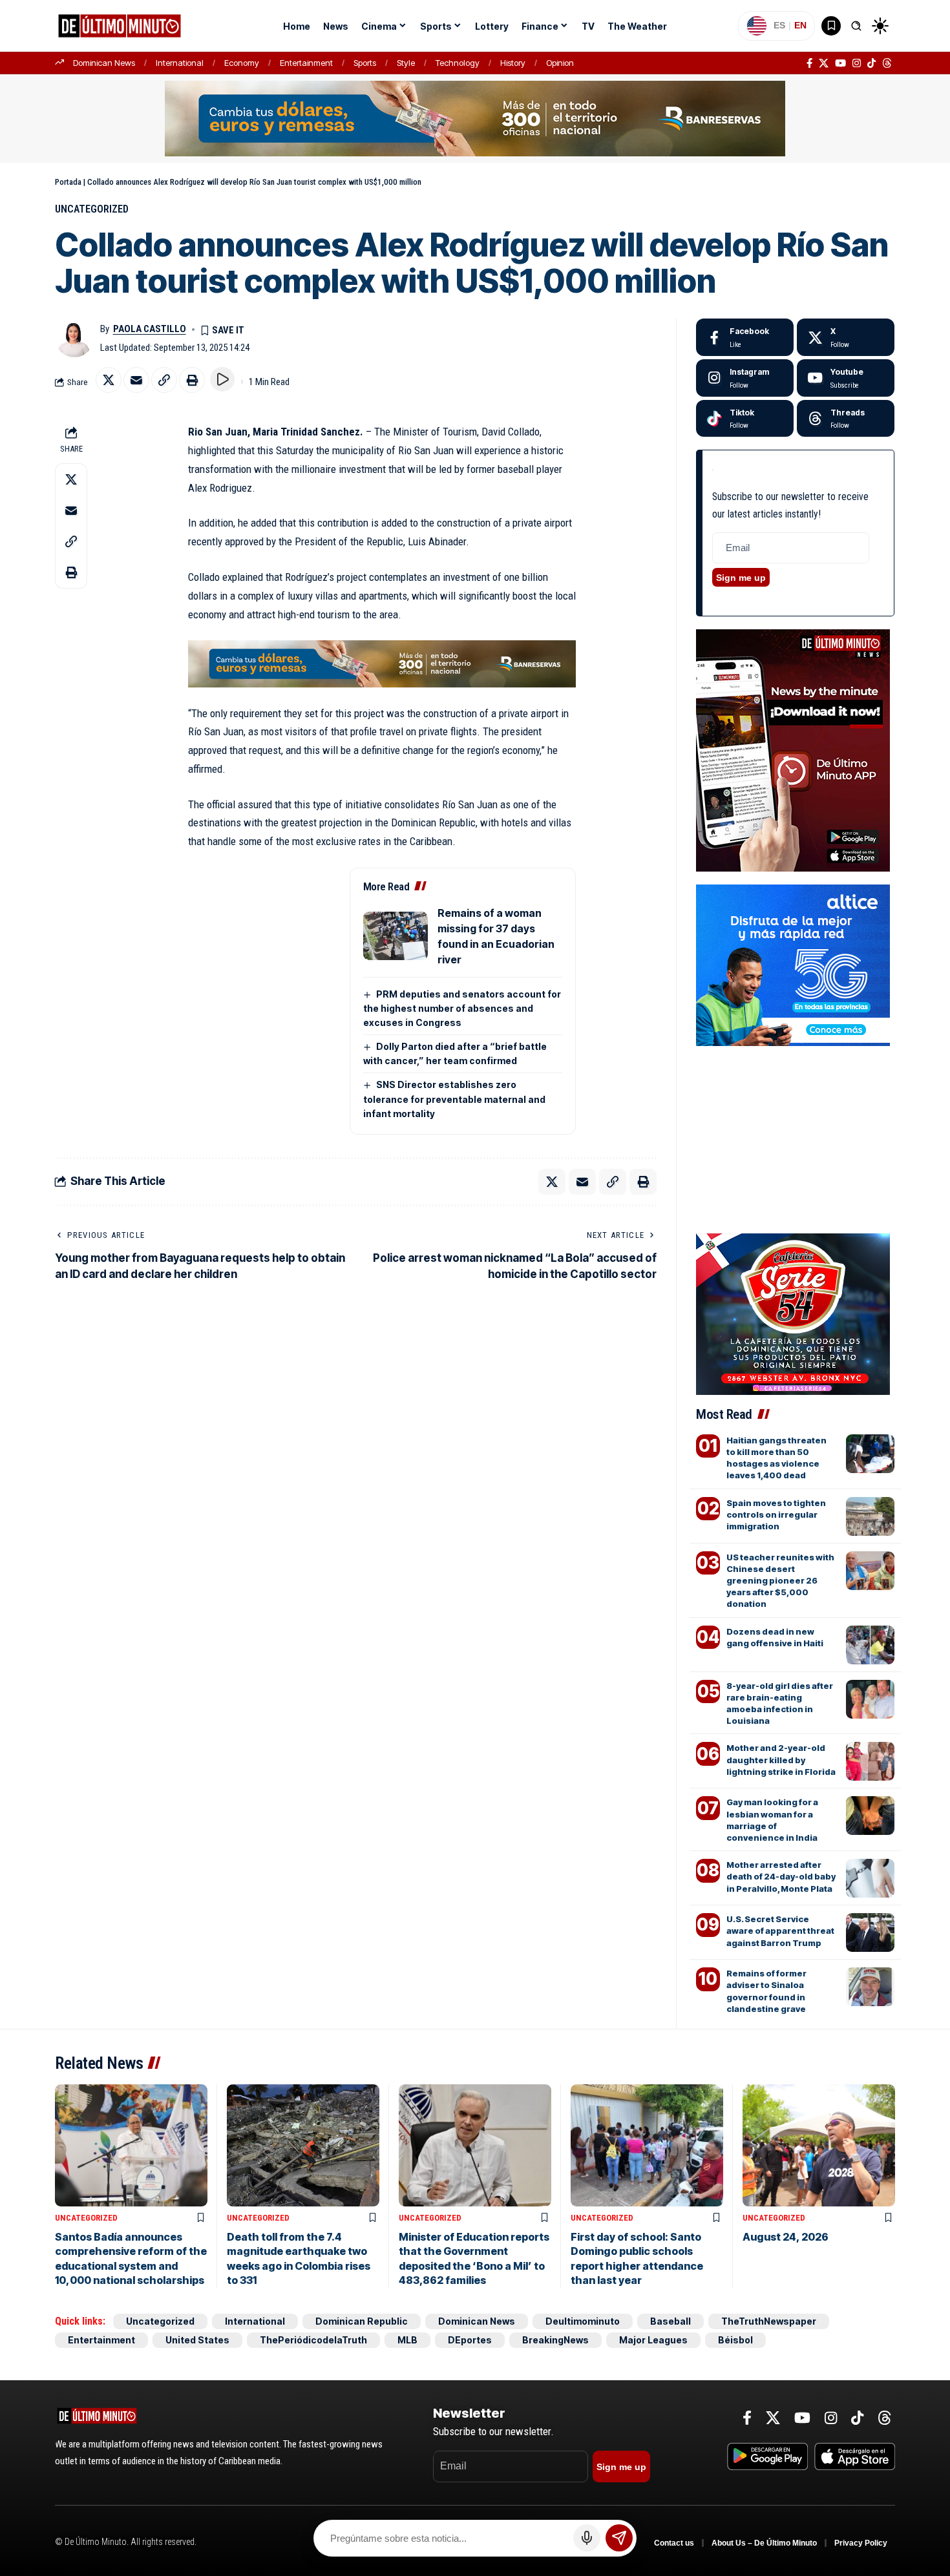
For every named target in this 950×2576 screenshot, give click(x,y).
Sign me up (741, 578)
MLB (407, 2340)
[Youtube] (846, 378)
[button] (856, 26)
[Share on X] (109, 380)
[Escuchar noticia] (222, 379)
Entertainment (306, 63)
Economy (242, 63)
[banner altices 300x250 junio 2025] (793, 964)
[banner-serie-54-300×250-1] (793, 1313)
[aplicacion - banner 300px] (793, 749)
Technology (458, 63)
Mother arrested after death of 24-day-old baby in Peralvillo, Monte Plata (781, 1876)
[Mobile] (475, 118)
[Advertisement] (795, 1115)
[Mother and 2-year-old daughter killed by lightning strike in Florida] (870, 1761)
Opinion (560, 63)
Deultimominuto (583, 2321)
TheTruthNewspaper (769, 2321)
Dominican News (104, 63)
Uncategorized (92, 209)
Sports (365, 63)
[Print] (192, 380)
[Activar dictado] (587, 2538)
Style (406, 63)
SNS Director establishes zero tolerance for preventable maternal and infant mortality (454, 1099)
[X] (824, 63)
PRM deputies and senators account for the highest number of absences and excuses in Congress (462, 1008)
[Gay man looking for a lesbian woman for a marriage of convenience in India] (870, 1816)
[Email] (136, 380)
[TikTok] (871, 63)
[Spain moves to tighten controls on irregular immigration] (870, 1516)
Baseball (670, 2321)
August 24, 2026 (786, 2237)
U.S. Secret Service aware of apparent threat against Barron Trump (780, 1931)
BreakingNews (555, 2340)
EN (800, 25)
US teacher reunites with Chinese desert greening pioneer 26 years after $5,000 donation (780, 1581)
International (180, 63)
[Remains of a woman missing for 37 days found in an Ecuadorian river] (396, 936)
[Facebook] (809, 63)
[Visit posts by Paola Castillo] (74, 338)
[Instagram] (857, 63)
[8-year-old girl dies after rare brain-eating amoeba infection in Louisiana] (870, 1699)
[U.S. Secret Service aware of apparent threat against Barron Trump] (870, 1932)
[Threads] (887, 63)
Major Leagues (653, 2340)
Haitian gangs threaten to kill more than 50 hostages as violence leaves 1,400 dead (776, 1458)
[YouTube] (840, 63)
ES (779, 25)
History (513, 63)
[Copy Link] (164, 380)
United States (197, 2340)
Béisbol (735, 2340)
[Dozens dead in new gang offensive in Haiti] (870, 1645)
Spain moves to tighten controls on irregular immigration (776, 1514)
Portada (68, 182)
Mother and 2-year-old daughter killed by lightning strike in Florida (781, 1759)
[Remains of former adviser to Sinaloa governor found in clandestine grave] (870, 1987)
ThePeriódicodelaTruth (313, 2340)
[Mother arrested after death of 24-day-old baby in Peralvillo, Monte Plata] (870, 1878)
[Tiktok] (745, 419)
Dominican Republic (362, 2321)
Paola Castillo (150, 329)
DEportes (470, 2340)
